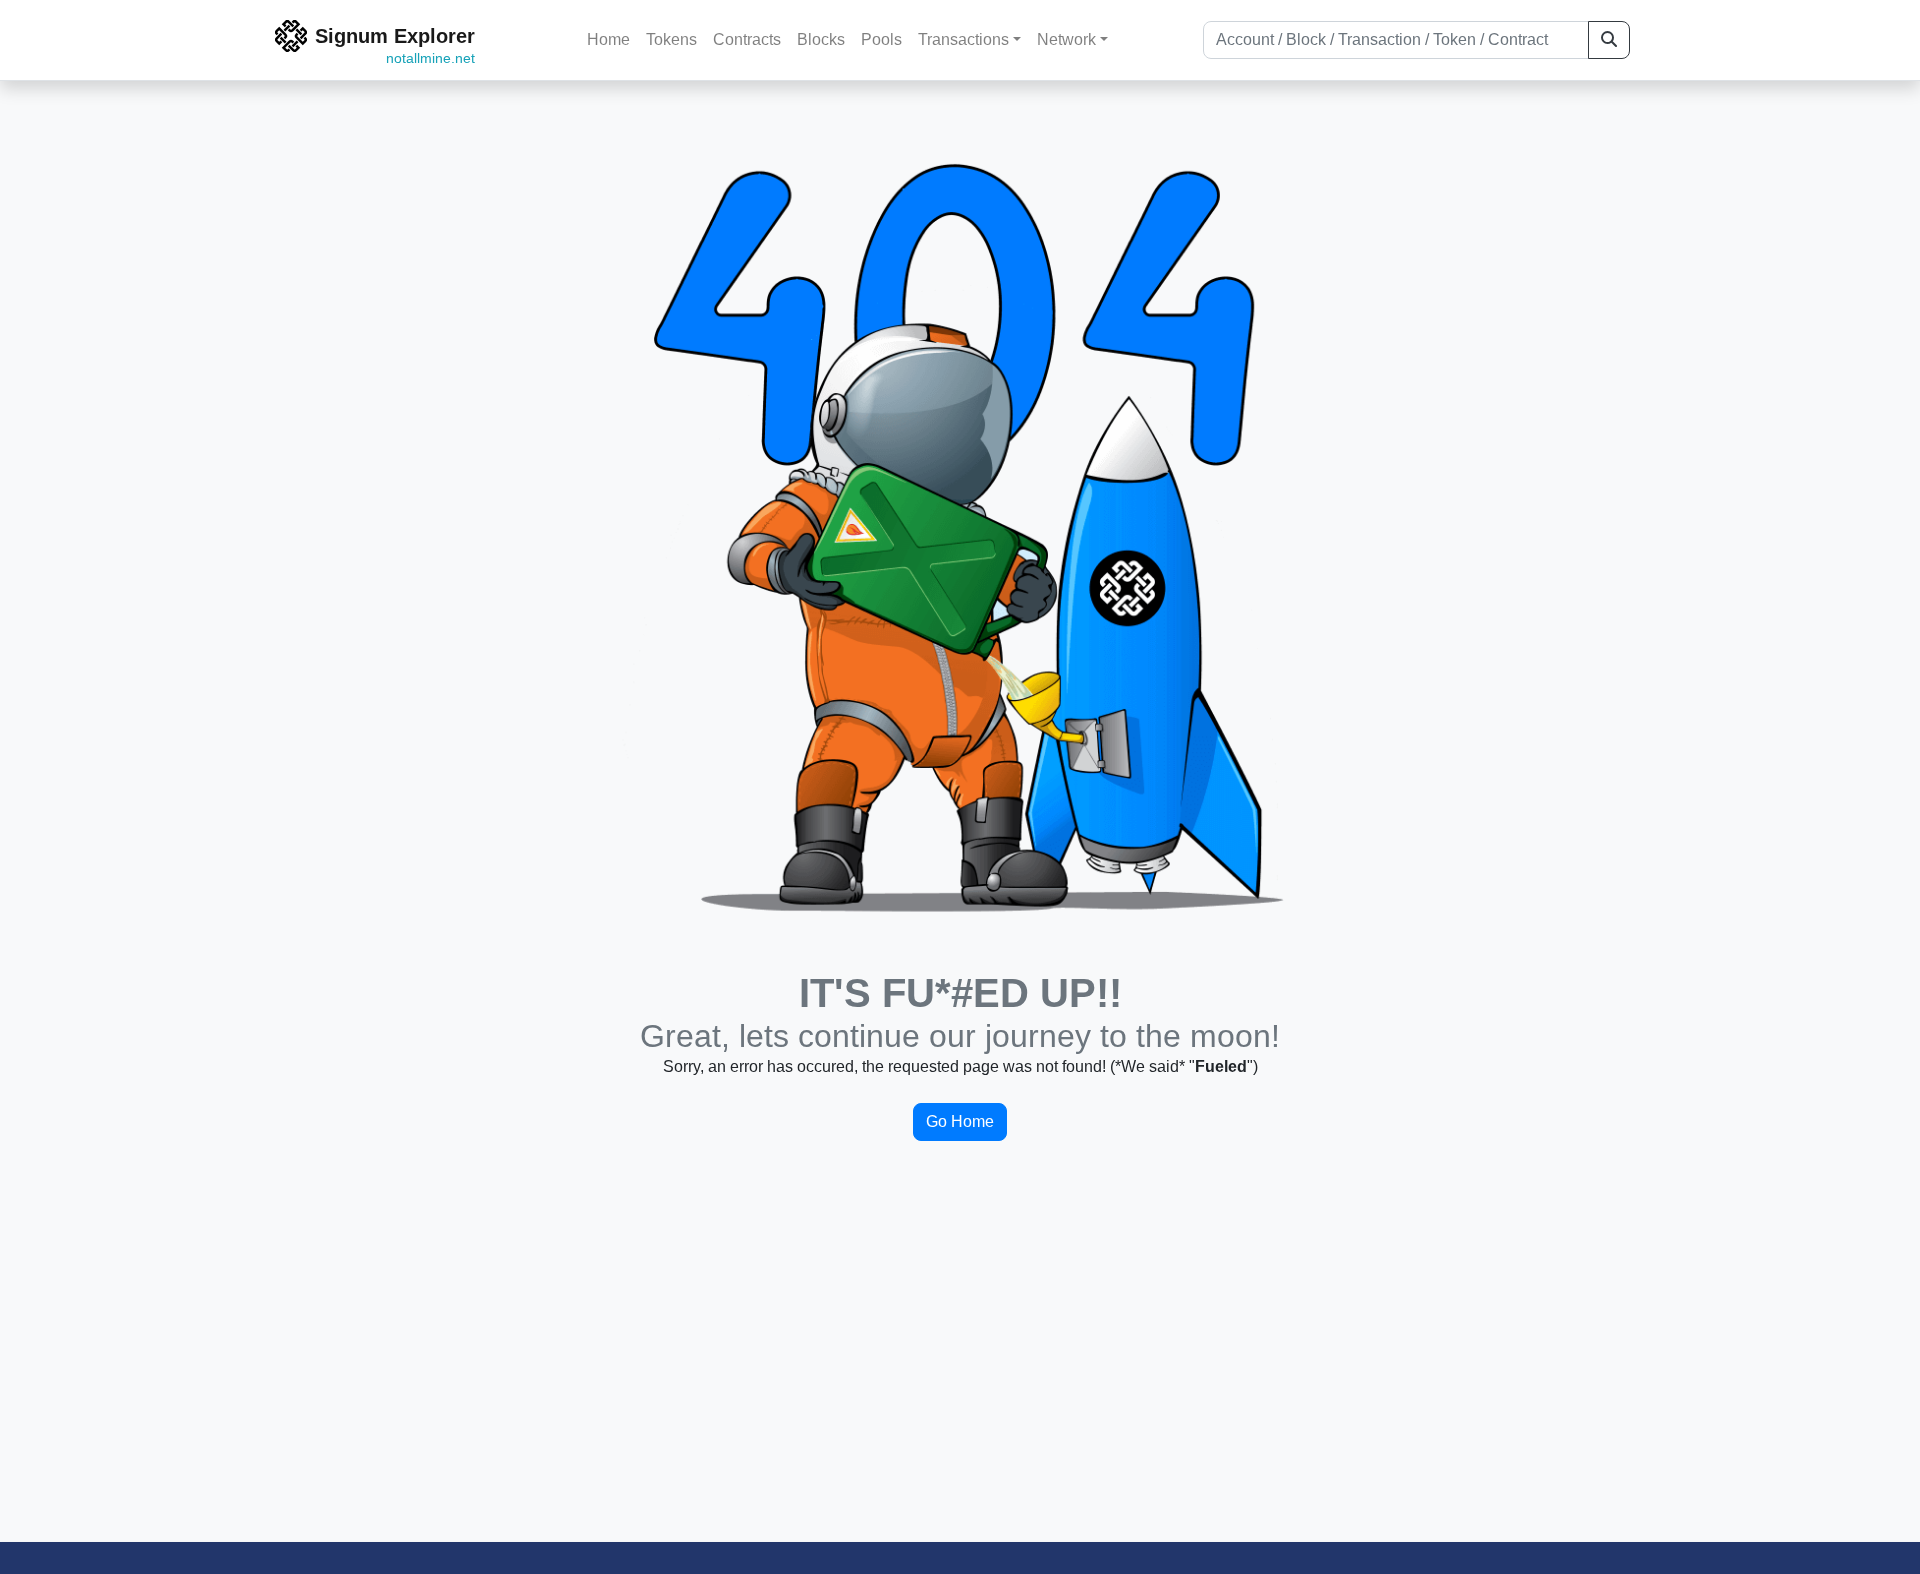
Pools (881, 39)
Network (1066, 39)
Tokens (671, 39)
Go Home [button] (960, 1121)
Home (608, 39)
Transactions (963, 39)
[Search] (1609, 40)
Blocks (821, 39)
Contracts (747, 39)
